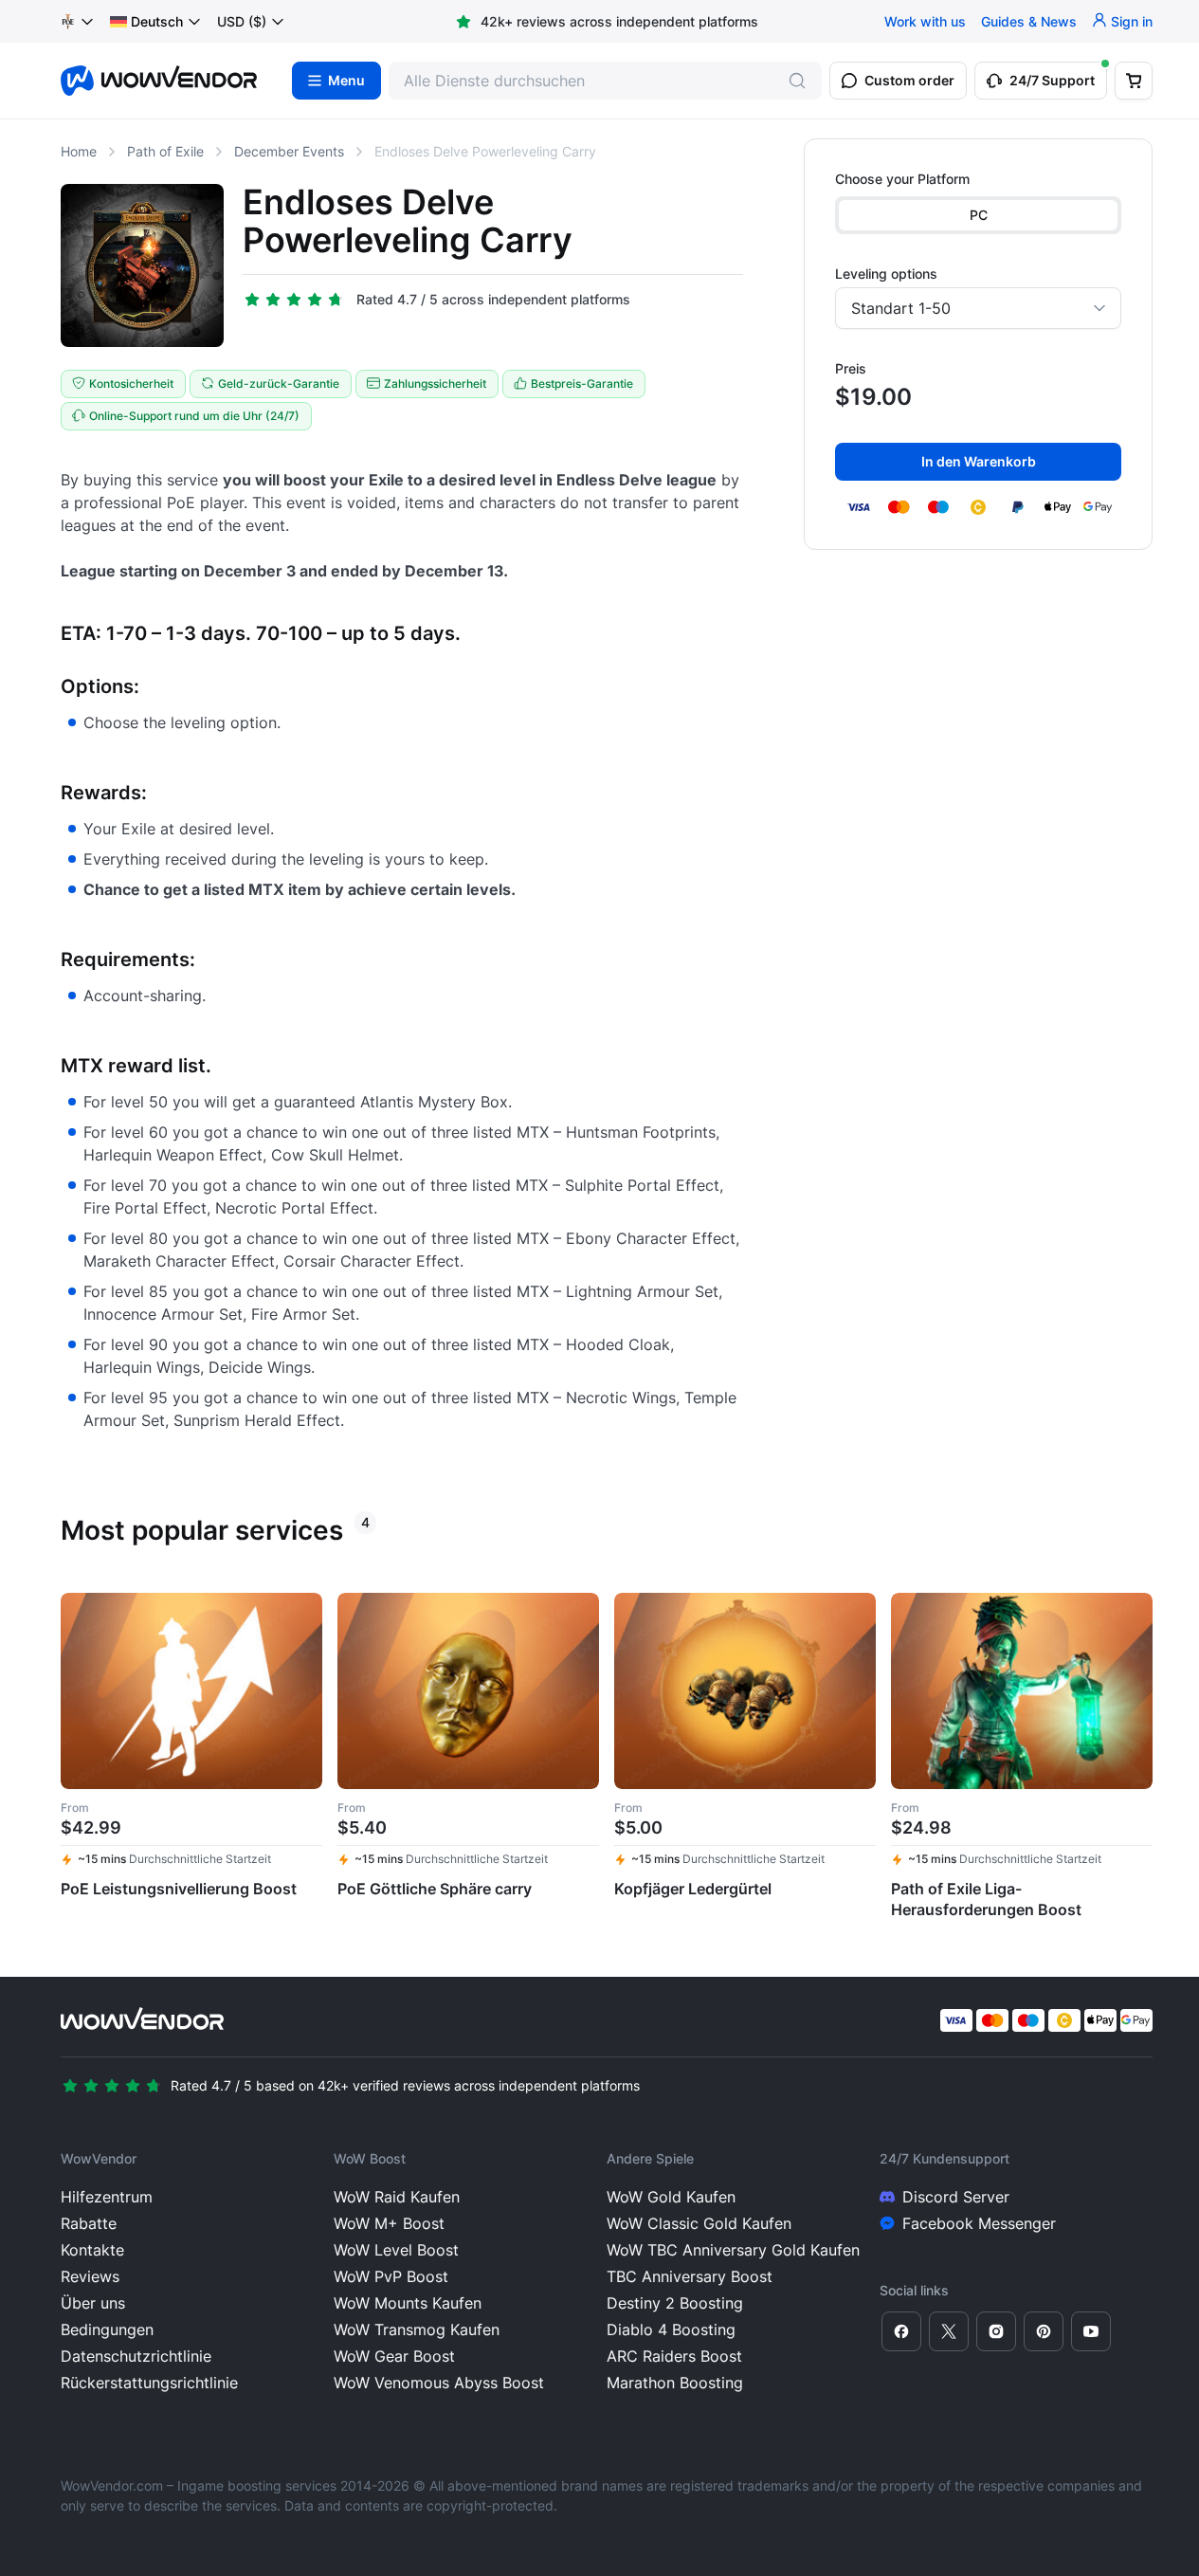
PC (979, 215)
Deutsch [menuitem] (157, 21)
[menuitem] (146, 22)
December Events (289, 151)
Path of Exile (165, 151)
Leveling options (886, 274)
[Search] (797, 81)
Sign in (1132, 21)
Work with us (925, 21)
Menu (346, 81)
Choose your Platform (902, 179)
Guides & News (1029, 21)
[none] (156, 22)
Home (79, 151)
